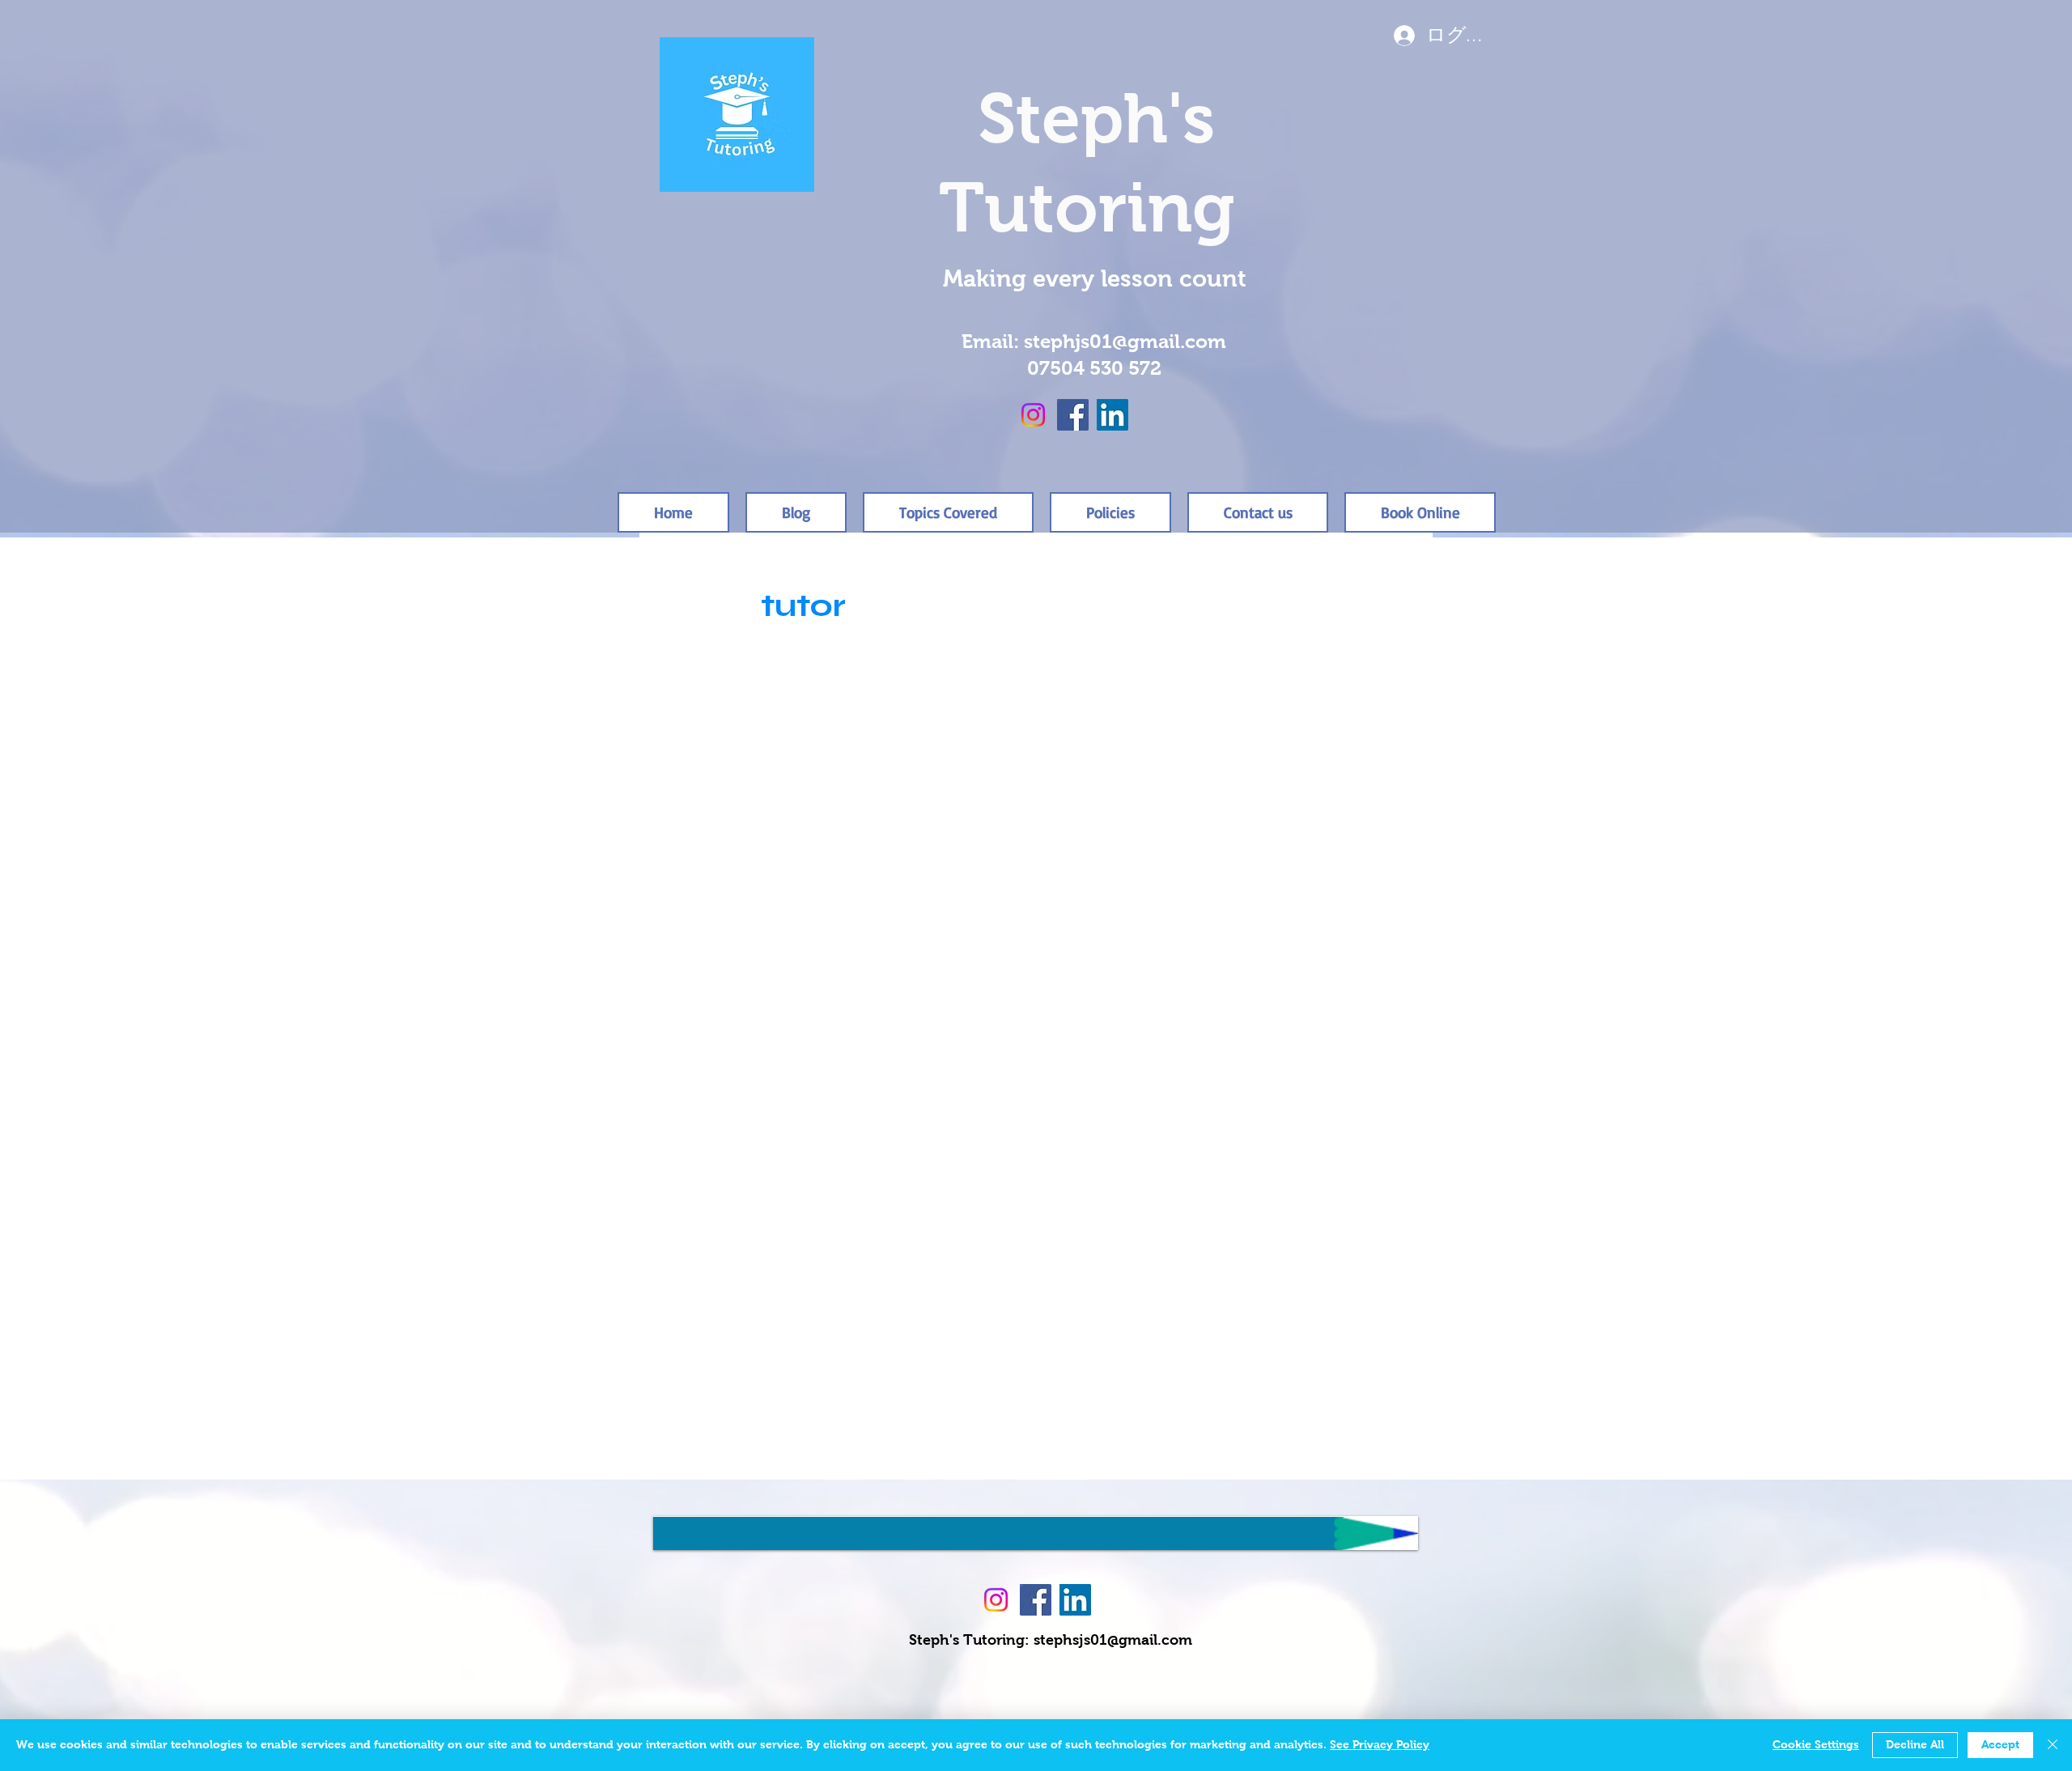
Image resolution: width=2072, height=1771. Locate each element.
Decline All (1915, 1745)
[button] (1110, 512)
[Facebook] (1073, 415)
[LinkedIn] (1112, 415)
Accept (2000, 1745)
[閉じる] (2053, 1745)
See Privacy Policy (1380, 1745)
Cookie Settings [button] (1816, 1745)
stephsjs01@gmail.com (1113, 1641)
